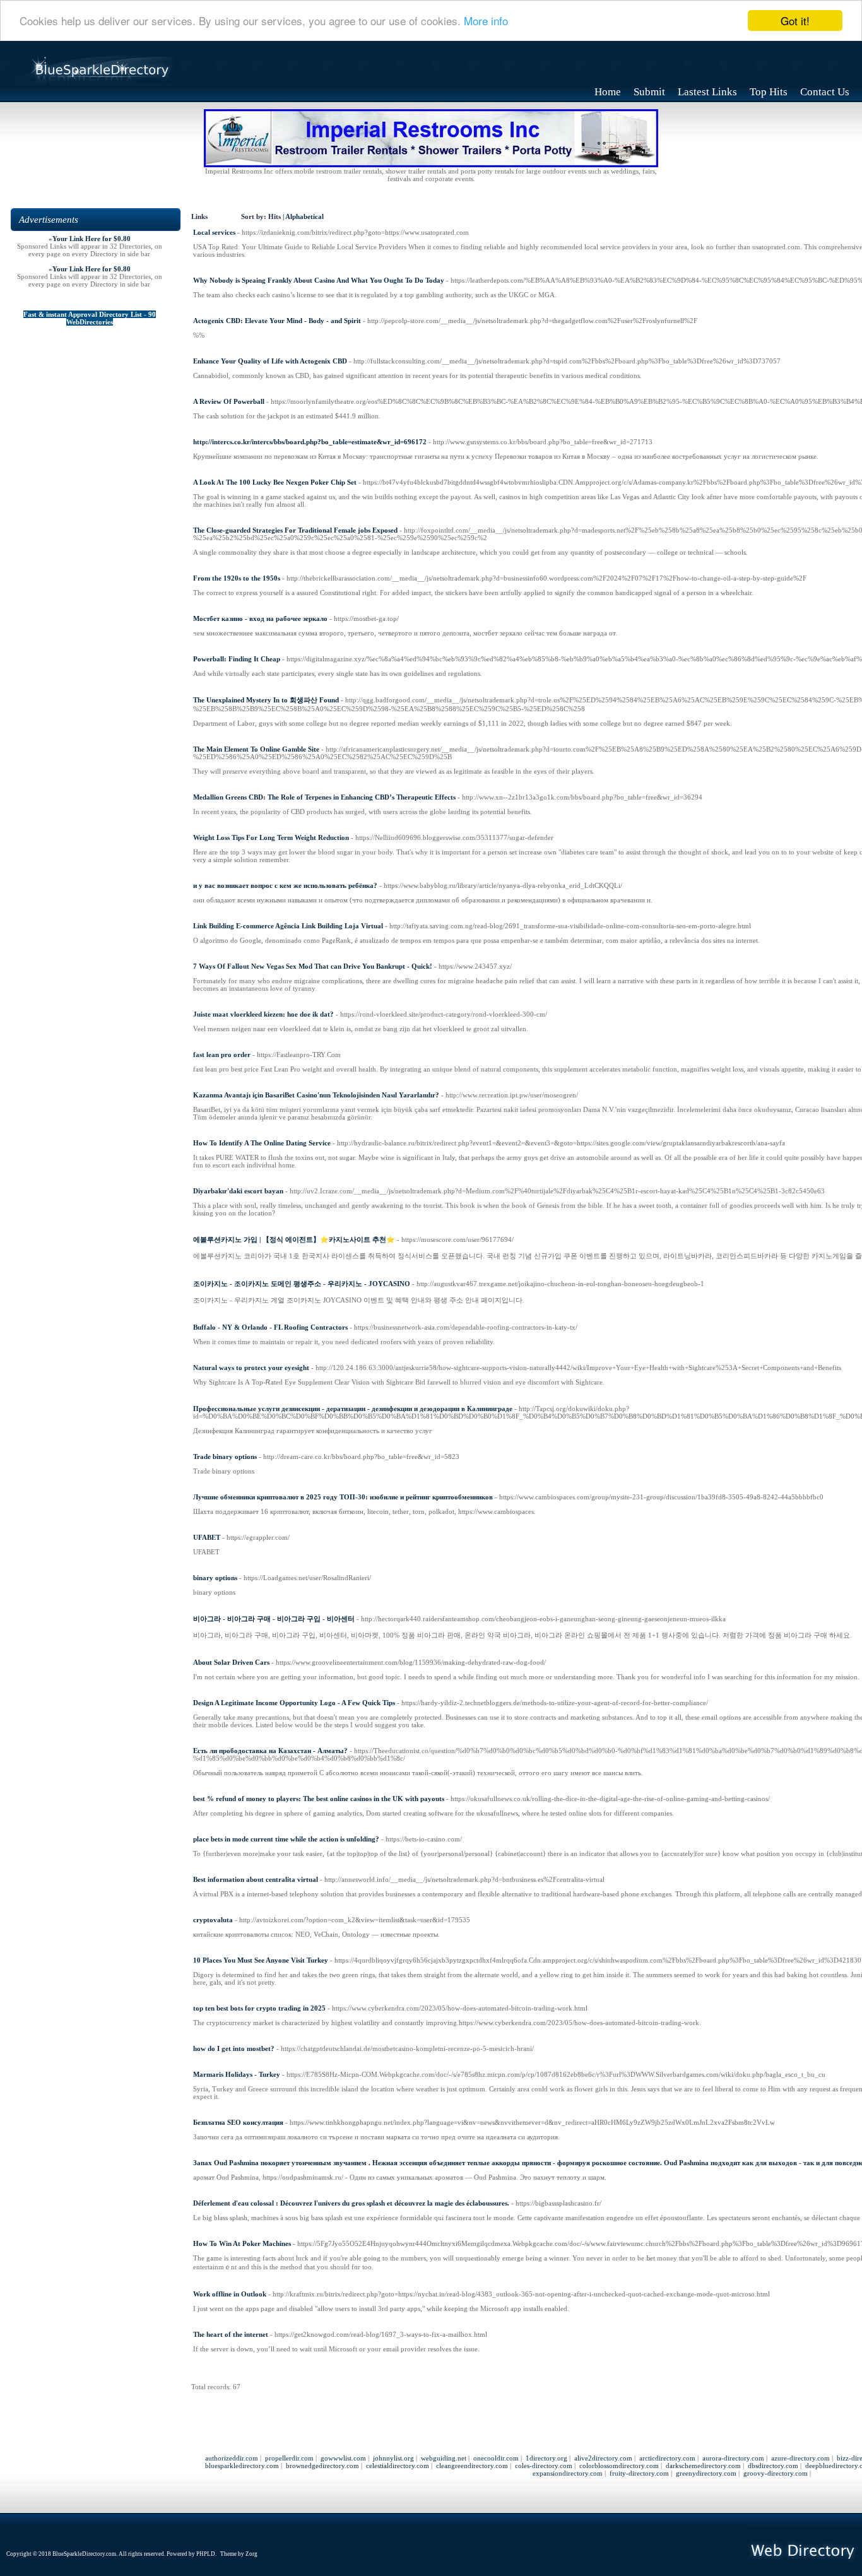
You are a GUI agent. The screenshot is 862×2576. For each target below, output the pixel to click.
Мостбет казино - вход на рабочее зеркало (260, 618)
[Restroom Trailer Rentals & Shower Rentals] (431, 165)
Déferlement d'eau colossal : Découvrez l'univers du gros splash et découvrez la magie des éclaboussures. (351, 2203)
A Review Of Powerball (229, 401)
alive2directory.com (603, 2458)
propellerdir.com (289, 2458)
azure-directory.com (800, 2458)
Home (608, 92)
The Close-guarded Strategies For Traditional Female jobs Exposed (295, 530)
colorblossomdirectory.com (619, 2466)
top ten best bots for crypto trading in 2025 (259, 2008)
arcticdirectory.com (667, 2458)
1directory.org (546, 2458)
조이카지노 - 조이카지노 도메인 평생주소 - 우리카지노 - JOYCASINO (302, 1284)
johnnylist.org (393, 2458)
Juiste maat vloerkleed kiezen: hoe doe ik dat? (263, 1014)
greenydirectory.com (706, 2473)
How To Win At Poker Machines (242, 2243)
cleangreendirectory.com (472, 2466)
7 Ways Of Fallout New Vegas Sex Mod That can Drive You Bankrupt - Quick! (313, 966)
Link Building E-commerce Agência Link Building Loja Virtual (288, 926)
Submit (649, 92)
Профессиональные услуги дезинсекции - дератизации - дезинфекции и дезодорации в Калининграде (353, 1409)
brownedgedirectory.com (322, 2466)
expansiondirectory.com (568, 2473)
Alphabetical (304, 217)
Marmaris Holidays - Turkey (237, 2074)
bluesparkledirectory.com (242, 2466)
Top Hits (769, 92)
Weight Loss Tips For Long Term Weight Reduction (271, 837)
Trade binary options (225, 1456)
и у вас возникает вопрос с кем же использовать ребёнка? (285, 885)
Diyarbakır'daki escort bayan (238, 1191)
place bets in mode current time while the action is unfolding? (286, 1839)
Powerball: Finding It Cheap (237, 659)
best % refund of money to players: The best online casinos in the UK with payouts (319, 1799)
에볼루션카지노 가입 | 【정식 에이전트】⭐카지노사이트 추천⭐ (294, 1239)
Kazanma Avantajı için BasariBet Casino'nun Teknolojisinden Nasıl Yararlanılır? (316, 1095)
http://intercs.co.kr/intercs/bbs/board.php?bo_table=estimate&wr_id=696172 (310, 442)
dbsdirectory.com (773, 2466)
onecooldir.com (496, 2458)
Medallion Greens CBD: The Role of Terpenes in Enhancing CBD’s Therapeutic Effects (324, 797)
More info (486, 21)
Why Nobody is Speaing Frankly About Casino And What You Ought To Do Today (319, 280)
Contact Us (825, 92)
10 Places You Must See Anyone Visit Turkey (261, 1960)
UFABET (207, 1537)
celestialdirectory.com (398, 2466)
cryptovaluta (213, 1920)
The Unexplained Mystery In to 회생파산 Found (266, 700)
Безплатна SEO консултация (238, 2122)
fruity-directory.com (639, 2473)
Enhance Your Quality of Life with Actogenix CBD (270, 361)
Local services (214, 232)
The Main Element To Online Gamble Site (256, 749)
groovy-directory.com (776, 2473)
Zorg (251, 2554)
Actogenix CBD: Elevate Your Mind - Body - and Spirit (277, 321)
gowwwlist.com (343, 2458)
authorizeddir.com (232, 2458)
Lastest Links (707, 92)
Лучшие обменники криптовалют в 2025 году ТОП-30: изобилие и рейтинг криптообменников (343, 1497)
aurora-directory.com (733, 2458)
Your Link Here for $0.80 (92, 239)
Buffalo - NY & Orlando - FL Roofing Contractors (270, 1327)
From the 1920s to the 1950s (237, 578)
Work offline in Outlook (230, 2294)
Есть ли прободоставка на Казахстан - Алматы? (270, 1751)
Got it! (795, 21)
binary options (215, 1578)
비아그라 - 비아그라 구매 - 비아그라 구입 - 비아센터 (274, 1619)
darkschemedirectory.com (703, 2466)
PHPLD (206, 2554)
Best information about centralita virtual (256, 1879)
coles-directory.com (544, 2466)
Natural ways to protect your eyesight (251, 1368)
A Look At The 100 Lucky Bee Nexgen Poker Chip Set (275, 482)
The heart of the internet (231, 2334)
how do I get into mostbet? (234, 2048)
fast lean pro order (222, 1055)
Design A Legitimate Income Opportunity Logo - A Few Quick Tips (294, 1703)
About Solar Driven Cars (231, 1662)
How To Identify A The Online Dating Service (262, 1143)
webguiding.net (444, 2458)
